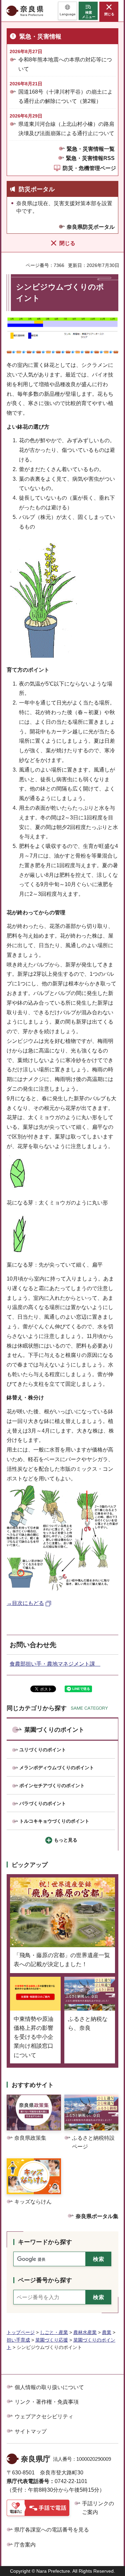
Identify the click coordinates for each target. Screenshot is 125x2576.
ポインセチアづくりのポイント (52, 1786)
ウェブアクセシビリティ (44, 2416)
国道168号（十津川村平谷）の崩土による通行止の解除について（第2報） (65, 96)
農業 (107, 2332)
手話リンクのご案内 (98, 2508)
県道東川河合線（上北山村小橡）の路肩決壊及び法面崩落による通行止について (66, 128)
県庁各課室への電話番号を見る (52, 2530)
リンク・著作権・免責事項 (47, 2402)
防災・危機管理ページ (89, 168)
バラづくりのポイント (43, 1803)
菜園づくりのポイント (54, 1730)
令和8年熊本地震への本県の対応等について (65, 64)
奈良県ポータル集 (97, 2216)
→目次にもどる (25, 1603)
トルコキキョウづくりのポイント (54, 1821)
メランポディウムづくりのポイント (57, 1768)
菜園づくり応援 (52, 2340)
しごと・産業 (54, 2332)
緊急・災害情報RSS (90, 158)
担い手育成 (18, 2340)
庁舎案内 (25, 2545)
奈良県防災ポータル (91, 227)
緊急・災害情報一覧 (91, 149)
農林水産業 (85, 2332)
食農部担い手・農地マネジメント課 (55, 1664)
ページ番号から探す (45, 2280)
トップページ (21, 2332)
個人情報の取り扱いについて (49, 2387)
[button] (67, 11)
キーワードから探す (45, 2242)
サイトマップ (31, 2431)
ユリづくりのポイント (43, 1750)
